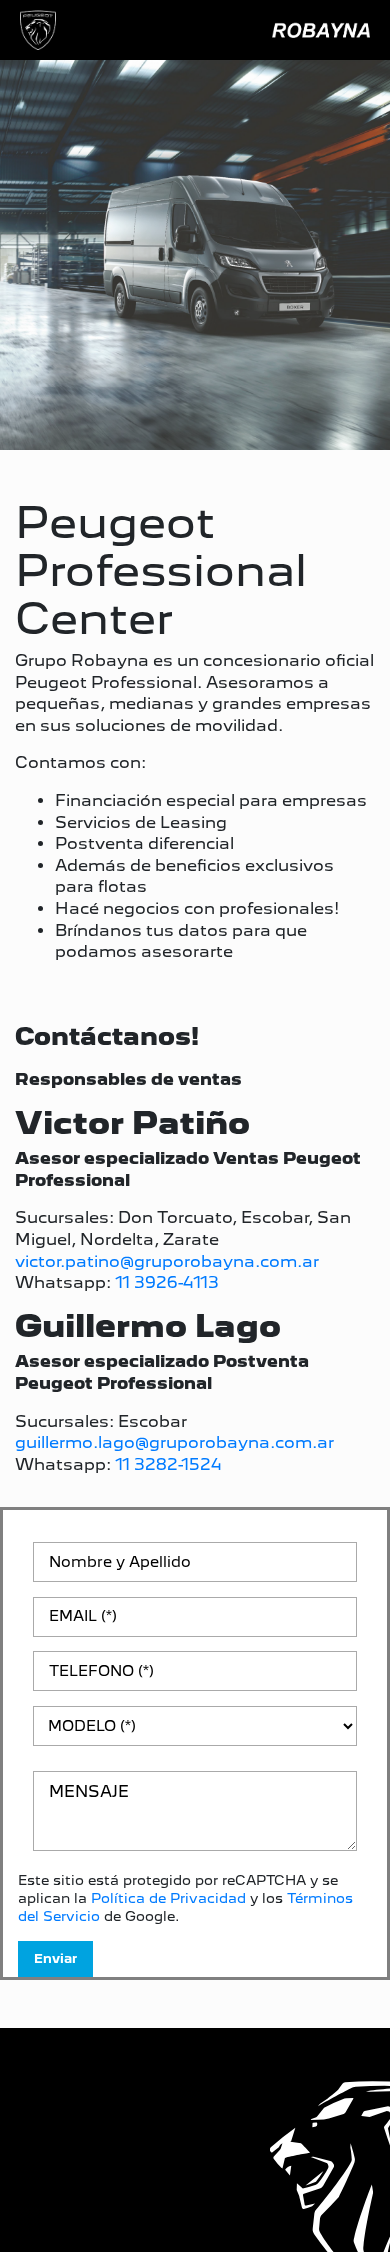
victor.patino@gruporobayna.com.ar (167, 1261)
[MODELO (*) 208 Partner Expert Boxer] (195, 1734)
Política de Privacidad (168, 1898)
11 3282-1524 (168, 1464)
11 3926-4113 (167, 1282)
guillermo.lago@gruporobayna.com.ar (174, 1442)
